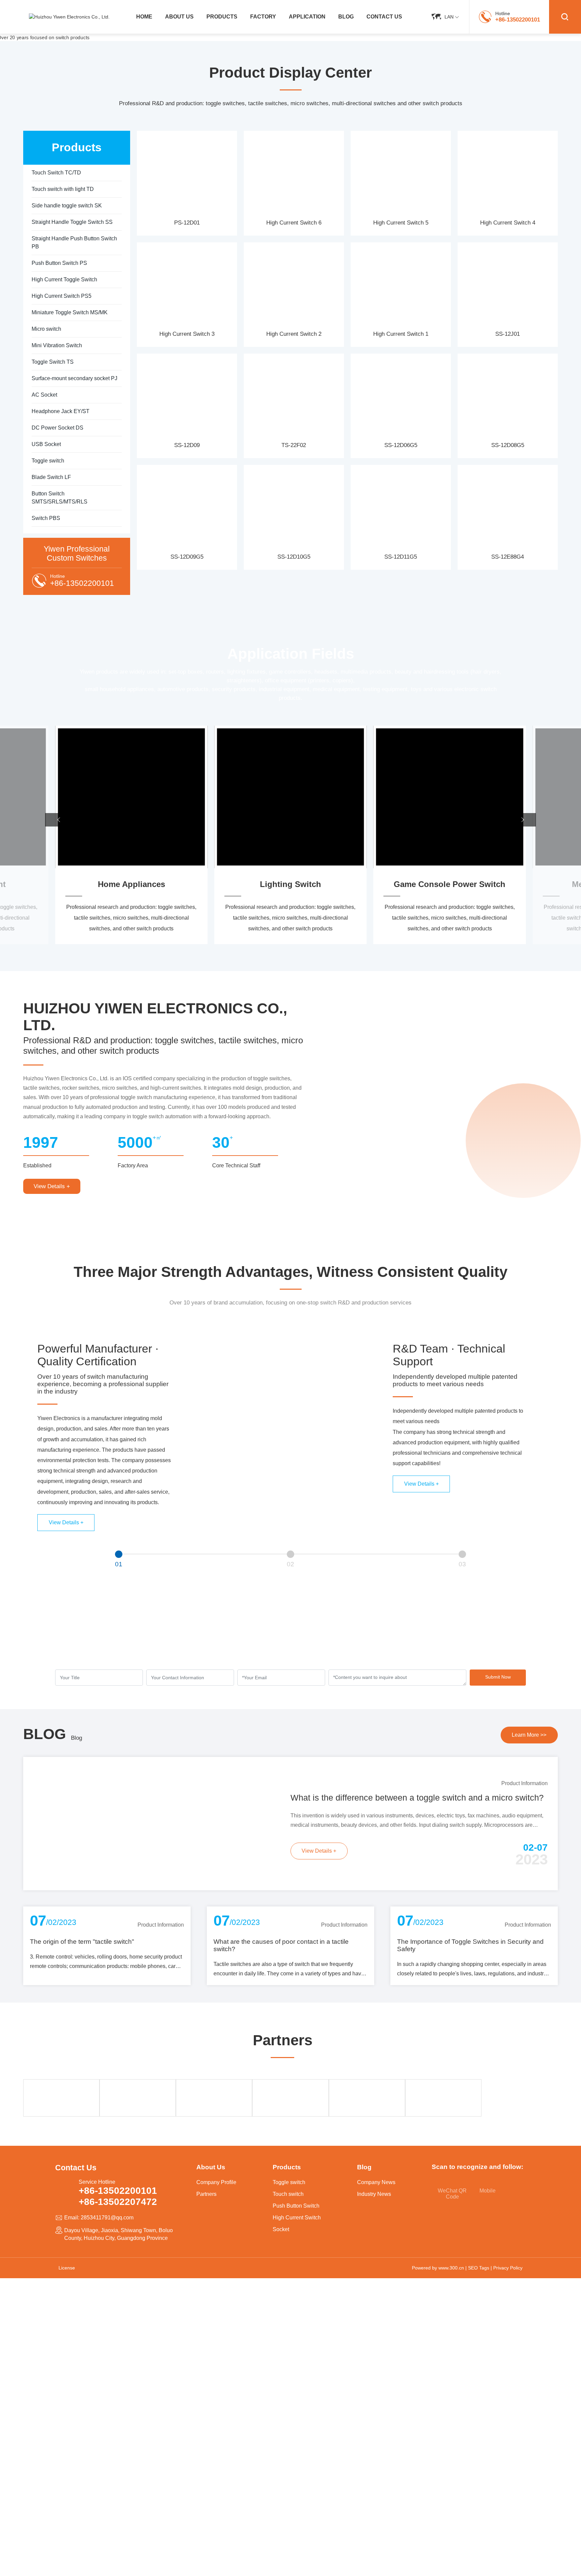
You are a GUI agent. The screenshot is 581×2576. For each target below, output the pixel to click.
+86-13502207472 (118, 2202)
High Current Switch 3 (187, 334)
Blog (76, 1738)
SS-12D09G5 (187, 557)
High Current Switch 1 (401, 334)
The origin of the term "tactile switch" (82, 1942)
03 (462, 1564)
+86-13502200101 (518, 19)
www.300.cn (451, 2268)
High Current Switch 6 (294, 223)
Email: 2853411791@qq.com (99, 2218)
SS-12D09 (187, 445)
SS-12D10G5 (294, 557)
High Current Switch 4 (508, 223)
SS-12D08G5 (508, 445)
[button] (59, 820)
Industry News (374, 2194)
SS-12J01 (508, 334)
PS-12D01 (187, 223)
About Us (211, 2167)
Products (287, 2167)
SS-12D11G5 (401, 557)
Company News (376, 2182)
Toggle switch (289, 2182)
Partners (206, 2194)
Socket (281, 2229)
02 (290, 1564)
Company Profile (216, 2182)
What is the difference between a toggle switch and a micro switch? (417, 1798)
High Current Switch (297, 2218)
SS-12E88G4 (508, 557)
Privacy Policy (508, 2268)
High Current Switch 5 (401, 223)
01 (119, 1564)
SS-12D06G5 (401, 445)
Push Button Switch (296, 2206)
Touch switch (288, 2194)
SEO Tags (479, 2268)
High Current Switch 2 (294, 334)
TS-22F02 (294, 445)
